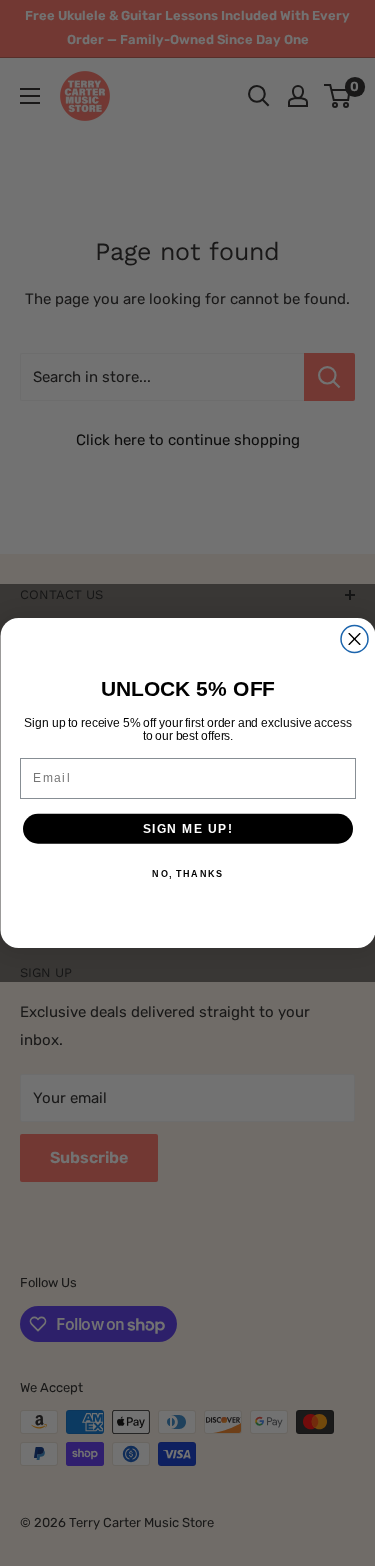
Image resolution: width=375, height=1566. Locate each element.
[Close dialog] (354, 639)
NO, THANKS (187, 874)
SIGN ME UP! (187, 828)
